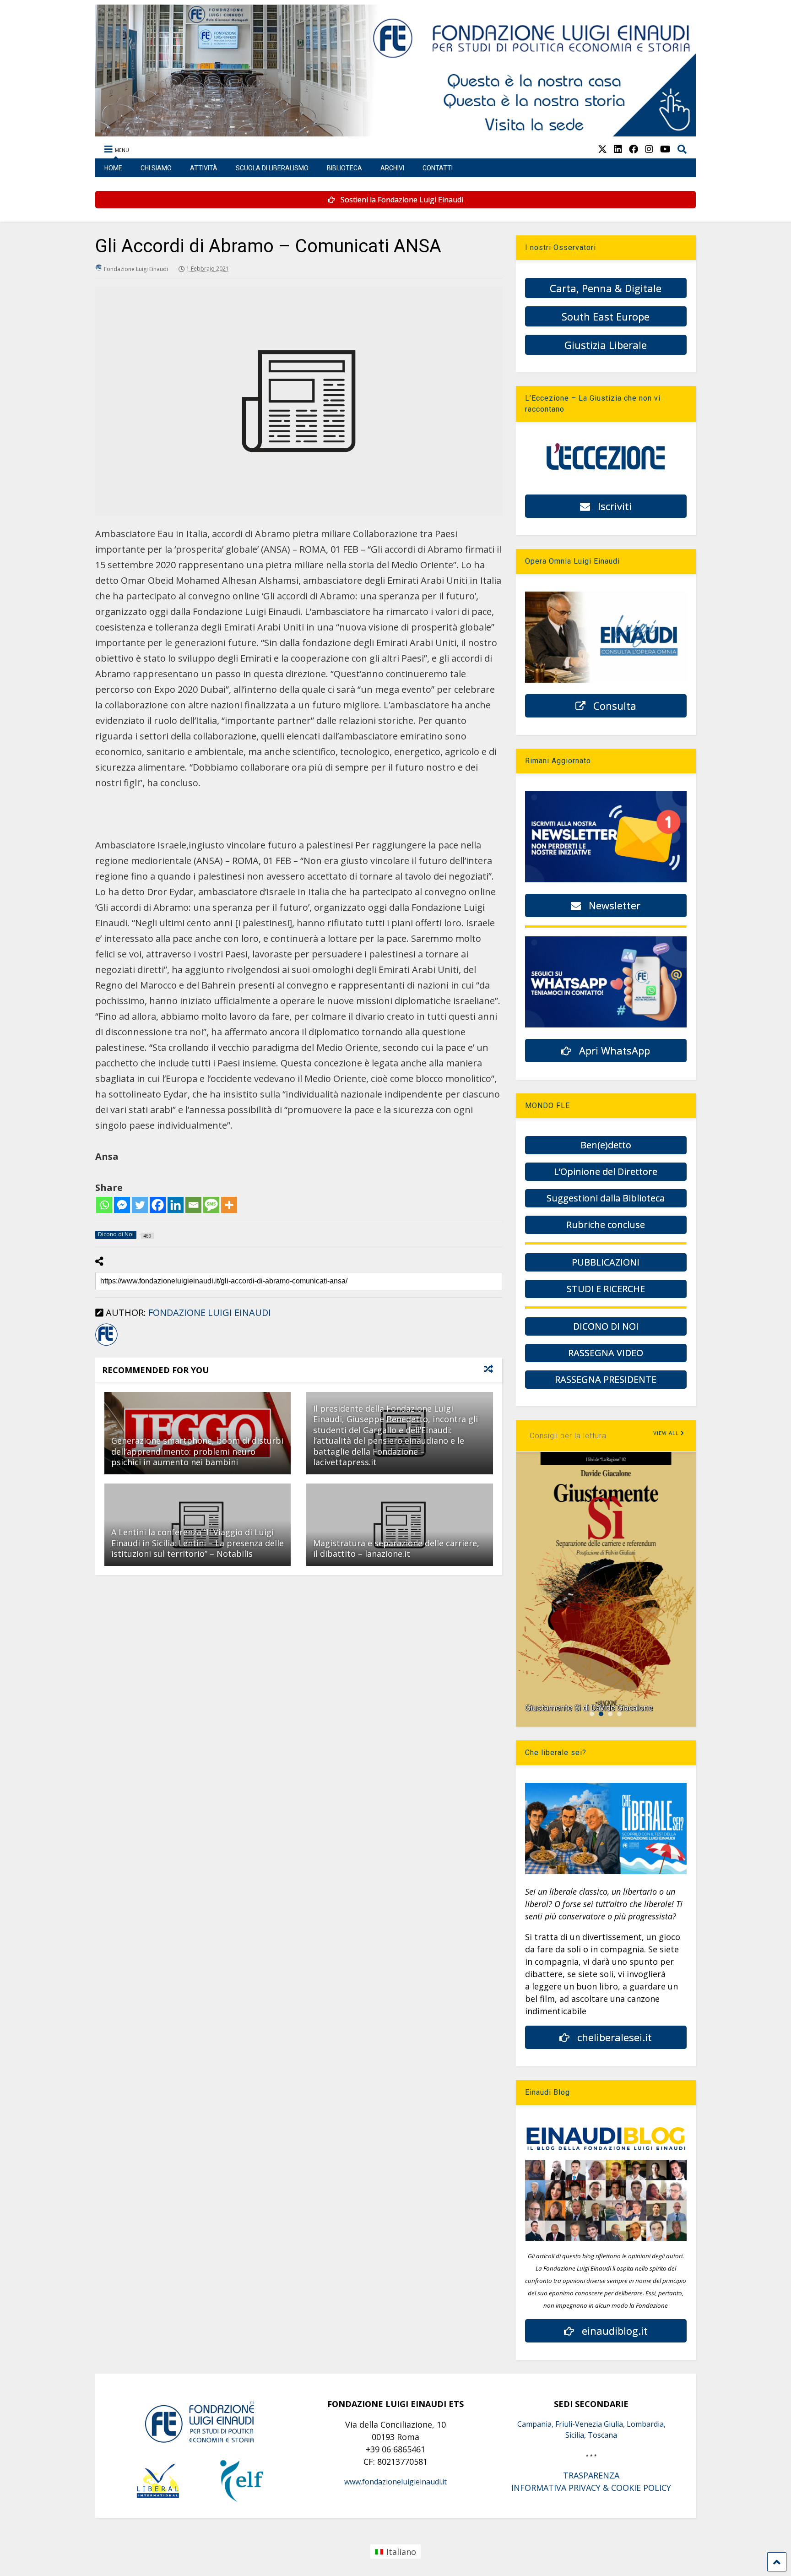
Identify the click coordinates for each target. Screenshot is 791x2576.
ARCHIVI (392, 168)
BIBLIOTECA (344, 168)
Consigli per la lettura (568, 1436)
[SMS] (211, 1205)
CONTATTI (438, 168)
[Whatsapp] (104, 1205)
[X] (602, 149)
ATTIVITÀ (204, 168)
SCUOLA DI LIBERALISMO (272, 168)
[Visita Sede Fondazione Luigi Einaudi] (396, 132)
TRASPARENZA (591, 2475)
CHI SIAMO (156, 168)
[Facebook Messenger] (122, 1205)
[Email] (193, 1205)
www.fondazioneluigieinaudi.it (395, 2482)
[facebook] (634, 149)
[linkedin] (618, 149)
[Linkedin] (176, 1205)
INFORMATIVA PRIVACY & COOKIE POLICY (591, 2488)
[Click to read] (399, 1525)
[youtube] (665, 149)
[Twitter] (140, 1205)
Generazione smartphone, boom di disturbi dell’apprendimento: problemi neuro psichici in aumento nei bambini (197, 1451)
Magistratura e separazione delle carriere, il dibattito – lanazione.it (396, 1548)
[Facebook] (158, 1205)
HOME (113, 168)
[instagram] (649, 149)
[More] (229, 1205)
